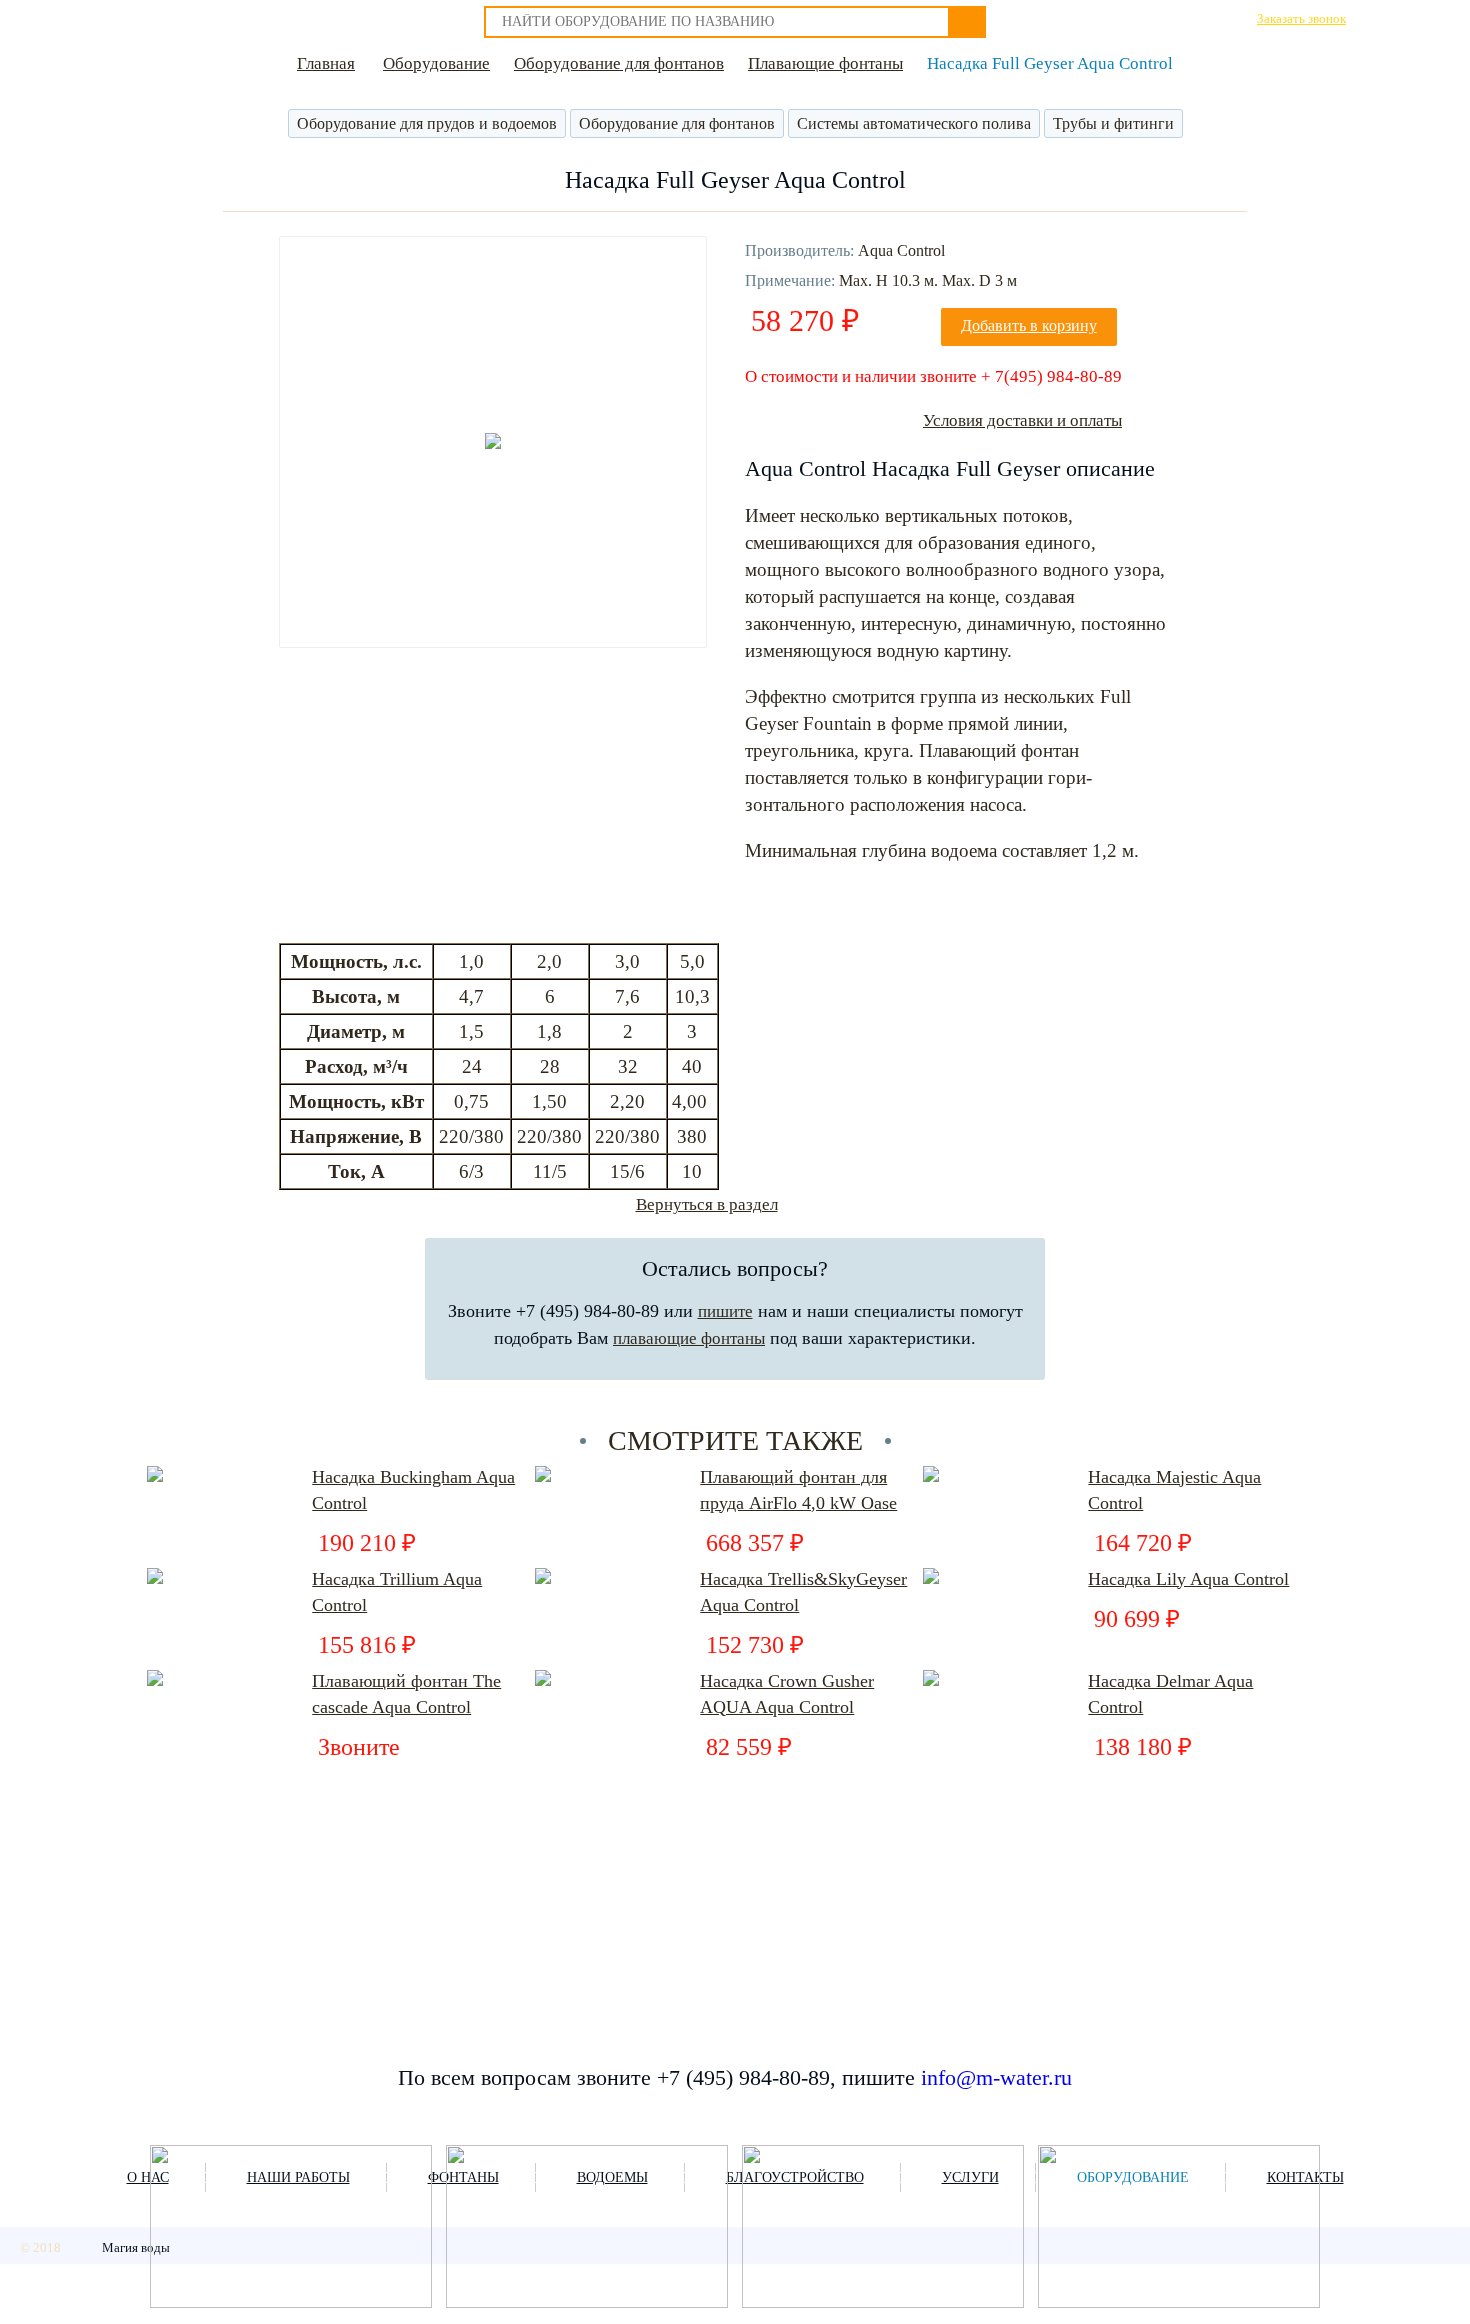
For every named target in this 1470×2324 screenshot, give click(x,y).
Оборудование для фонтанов (619, 63)
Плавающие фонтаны (825, 63)
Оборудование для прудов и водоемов (427, 123)
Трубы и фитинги (1113, 123)
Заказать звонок (1301, 18)
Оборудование (436, 63)
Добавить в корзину (1029, 325)
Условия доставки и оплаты (1022, 420)
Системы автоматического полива (914, 123)
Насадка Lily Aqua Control (1188, 1579)
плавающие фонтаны (689, 1338)
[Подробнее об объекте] (291, 2228)
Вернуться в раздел (707, 1204)
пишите (725, 1311)
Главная (326, 63)
